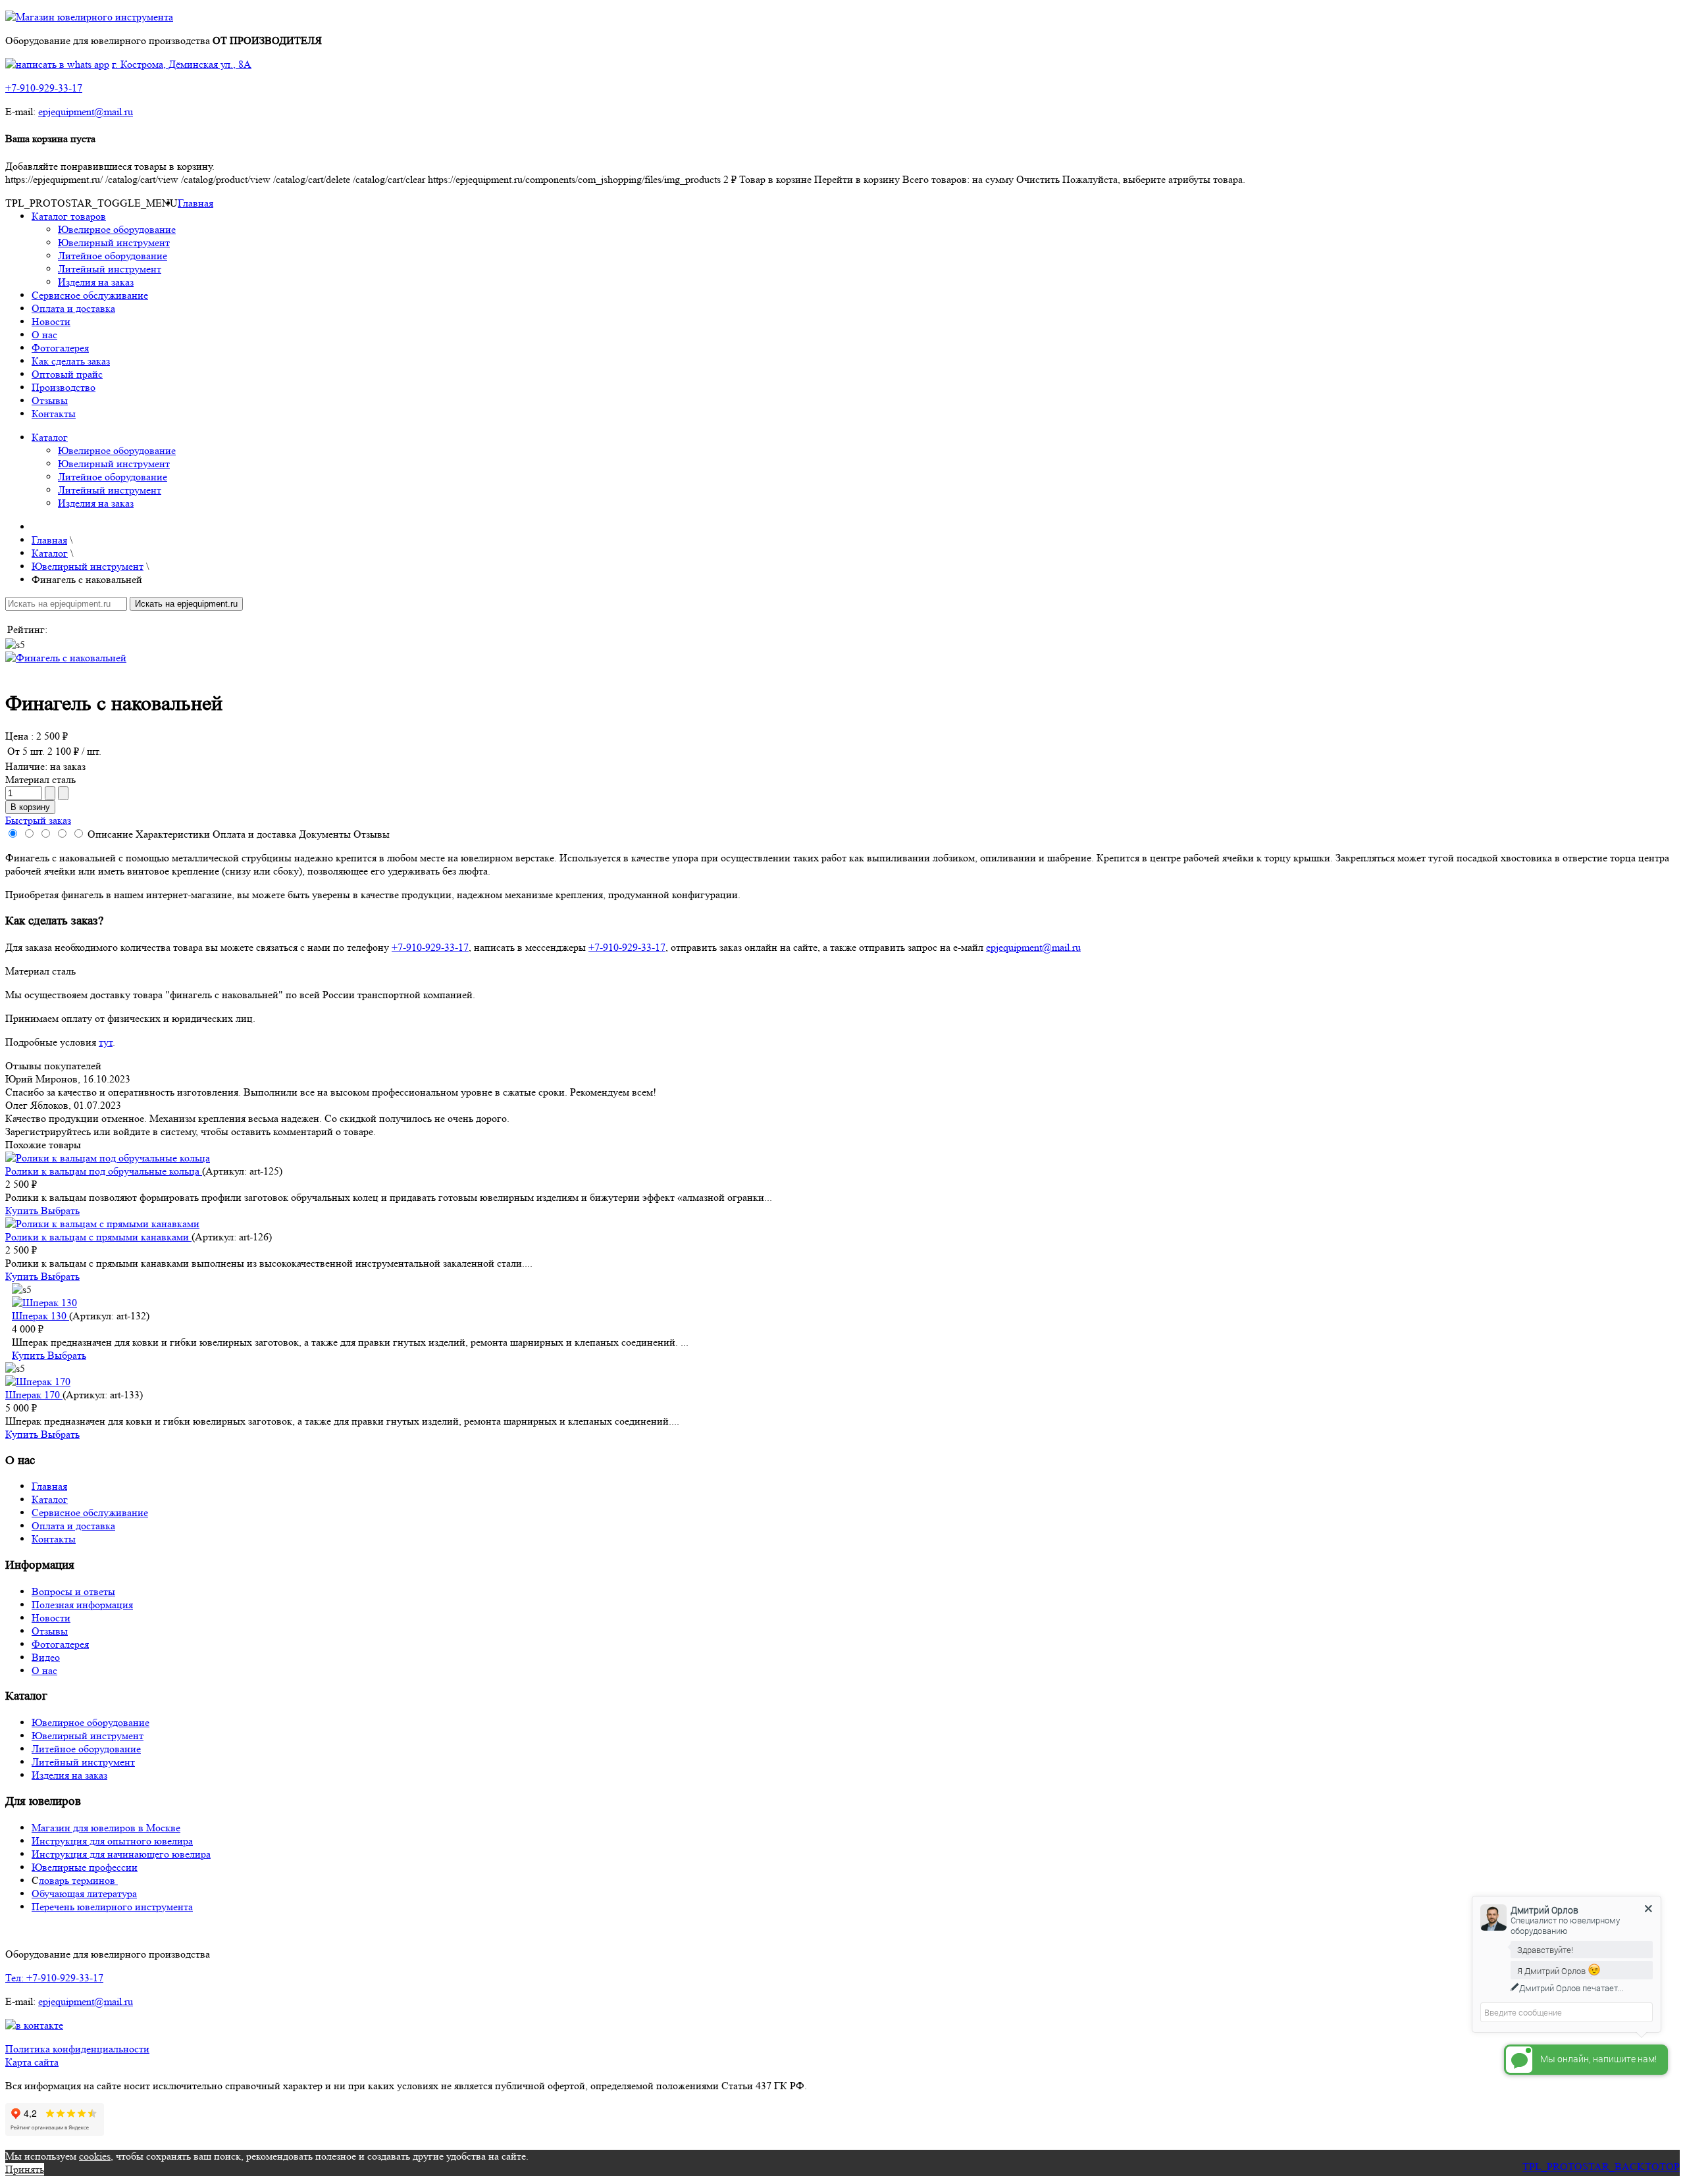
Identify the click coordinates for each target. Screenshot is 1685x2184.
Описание (110, 834)
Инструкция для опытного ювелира (112, 1841)
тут (106, 1042)
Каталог (50, 437)
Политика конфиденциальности (77, 2049)
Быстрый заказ (38, 820)
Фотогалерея (60, 348)
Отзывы (50, 400)
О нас (44, 335)
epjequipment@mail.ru (86, 112)
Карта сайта (32, 2062)
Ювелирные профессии (85, 1867)
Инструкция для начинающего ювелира (121, 1854)
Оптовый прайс (67, 374)
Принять (25, 2169)
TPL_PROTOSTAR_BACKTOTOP (1601, 2167)
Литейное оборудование (113, 256)
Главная (195, 203)
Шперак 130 (40, 1316)
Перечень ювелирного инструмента (112, 1907)
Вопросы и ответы (73, 1591)
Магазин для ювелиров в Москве (106, 1828)
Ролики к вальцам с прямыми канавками (98, 1237)
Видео (46, 1657)
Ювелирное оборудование (117, 229)
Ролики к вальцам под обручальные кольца (104, 1171)
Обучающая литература (84, 1893)
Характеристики (173, 834)
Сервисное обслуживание (90, 295)
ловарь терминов (78, 1880)
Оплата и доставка (73, 308)
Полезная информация (82, 1605)
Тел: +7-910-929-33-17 (54, 1978)
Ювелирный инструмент (114, 242)
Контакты (54, 414)
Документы (325, 834)
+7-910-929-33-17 (44, 88)
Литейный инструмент (110, 269)
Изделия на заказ (96, 282)
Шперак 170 (34, 1395)
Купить (23, 1210)
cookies (95, 2156)
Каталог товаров (69, 216)
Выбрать (60, 1210)
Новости (51, 321)
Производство (64, 387)
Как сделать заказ (71, 361)
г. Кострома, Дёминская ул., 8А (182, 64)
